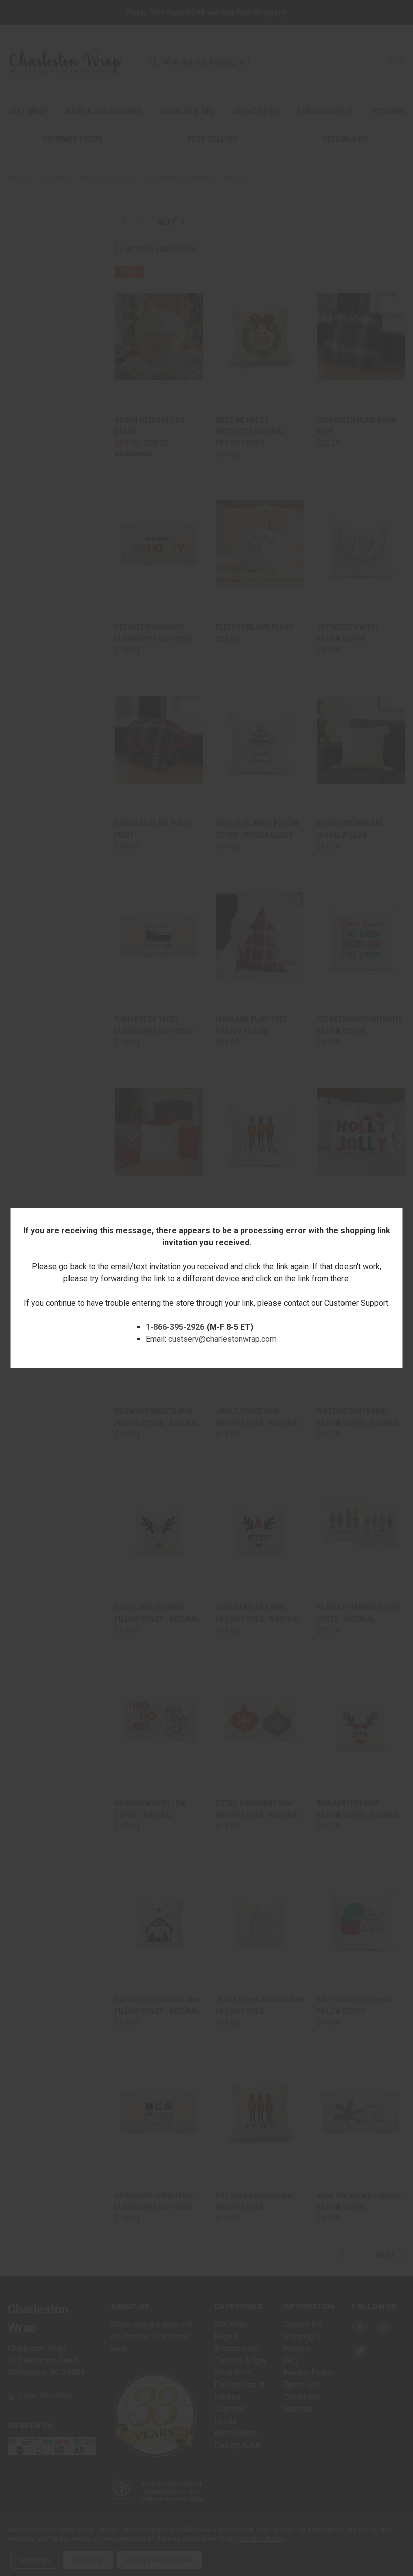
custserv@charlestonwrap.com (222, 1339)
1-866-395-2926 (175, 1327)
